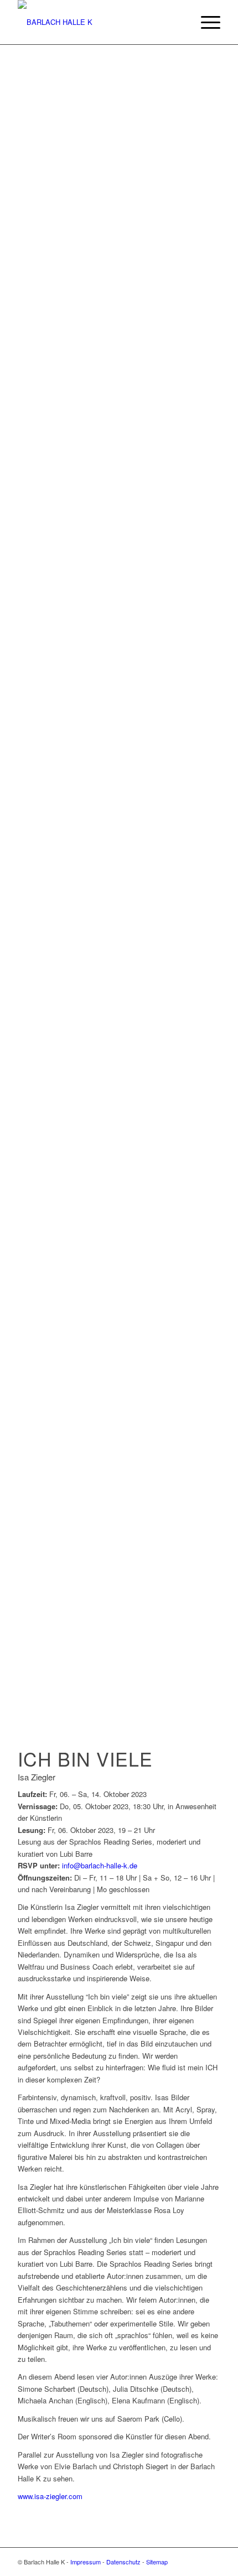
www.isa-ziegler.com (50, 2496)
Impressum (86, 2562)
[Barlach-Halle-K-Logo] (99, 22)
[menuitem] (205, 22)
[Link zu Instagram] (212, 2562)
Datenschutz (123, 2562)
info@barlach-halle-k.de (100, 1865)
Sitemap (157, 2562)
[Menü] (205, 22)
